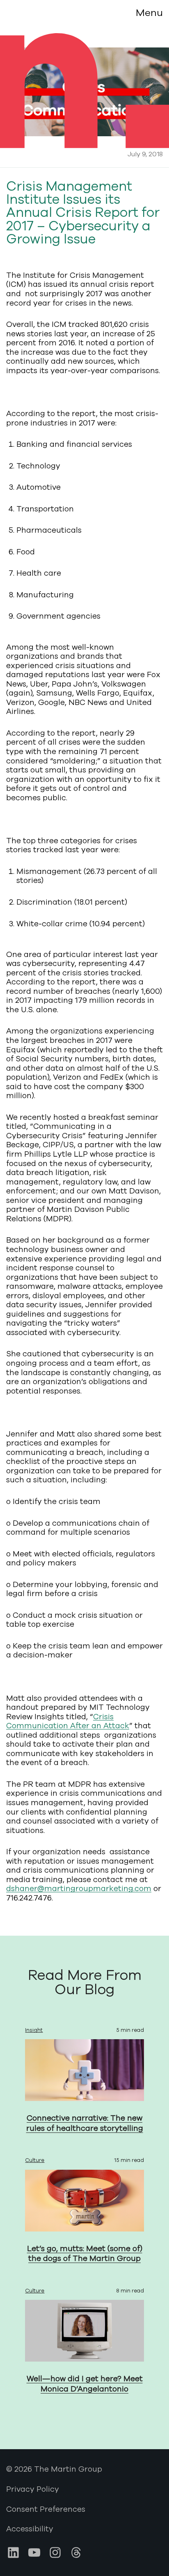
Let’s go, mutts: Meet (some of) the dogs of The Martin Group (85, 2254)
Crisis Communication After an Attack (68, 1721)
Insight (34, 2030)
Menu (149, 13)
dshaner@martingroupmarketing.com (79, 1889)
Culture (35, 2160)
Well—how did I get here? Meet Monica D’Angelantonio (85, 2384)
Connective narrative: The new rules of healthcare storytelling (85, 2123)
